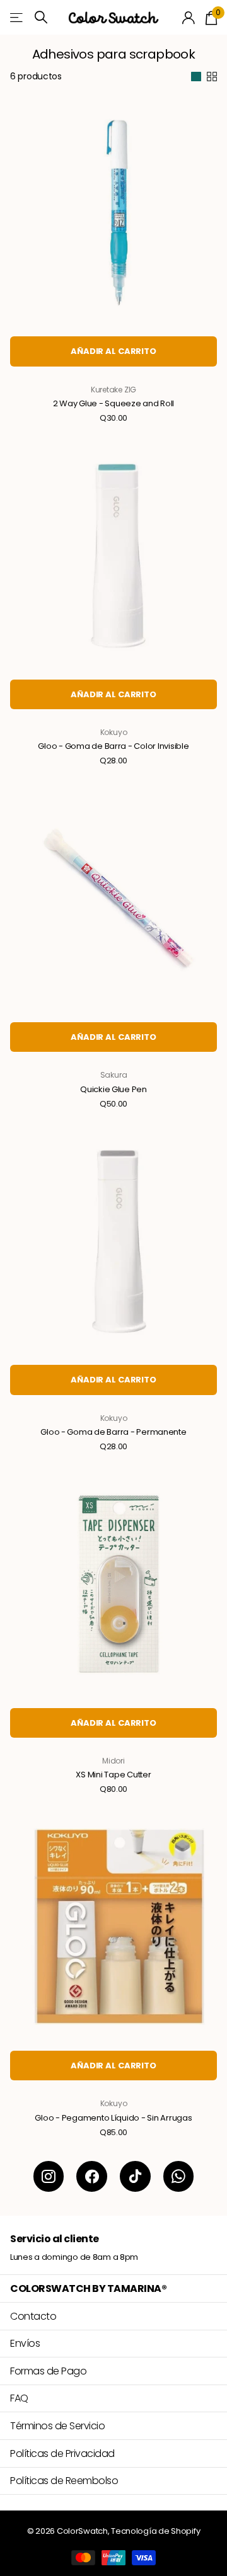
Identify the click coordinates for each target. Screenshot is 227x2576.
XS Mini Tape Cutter (113, 1775)
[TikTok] (135, 2176)
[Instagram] (49, 2176)
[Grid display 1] (196, 77)
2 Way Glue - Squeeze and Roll (113, 404)
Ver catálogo (17, 17)
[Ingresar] (189, 18)
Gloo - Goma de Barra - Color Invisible (113, 746)
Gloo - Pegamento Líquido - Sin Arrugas (113, 2118)
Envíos (25, 2343)
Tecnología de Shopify (155, 2531)
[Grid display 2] (212, 77)
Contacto (33, 2316)
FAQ (19, 2398)
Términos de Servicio (57, 2426)
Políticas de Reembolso (64, 2481)
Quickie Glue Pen (113, 1090)
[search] (41, 17)
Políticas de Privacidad (62, 2453)
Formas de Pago (48, 2371)
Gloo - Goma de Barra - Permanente (113, 1432)
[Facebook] (92, 2176)
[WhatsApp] (179, 2176)
